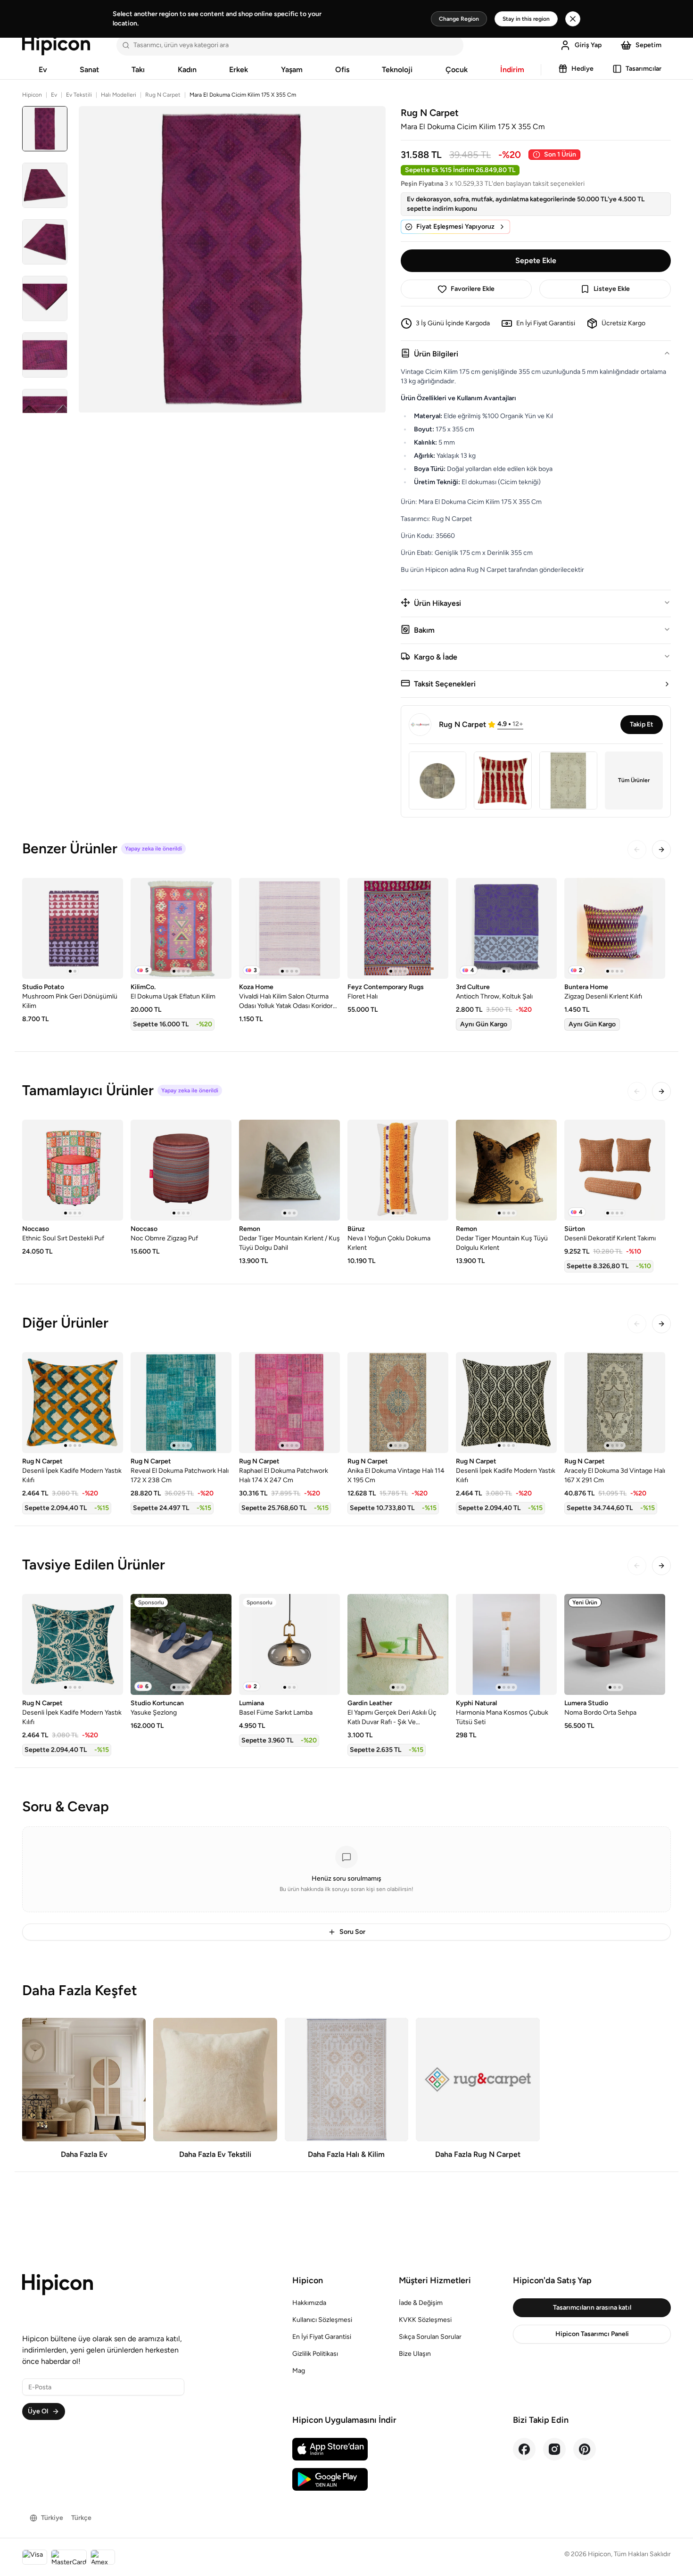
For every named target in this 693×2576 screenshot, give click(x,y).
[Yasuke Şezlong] (181, 1644)
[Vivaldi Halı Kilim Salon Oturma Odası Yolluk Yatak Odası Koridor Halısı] (289, 928)
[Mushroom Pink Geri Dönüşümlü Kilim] (73, 928)
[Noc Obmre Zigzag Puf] (181, 1170)
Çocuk (457, 70)
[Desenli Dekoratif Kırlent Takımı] (615, 1170)
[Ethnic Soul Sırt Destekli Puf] (73, 1170)
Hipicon (32, 95)
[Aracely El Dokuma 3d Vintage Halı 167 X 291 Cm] (615, 1403)
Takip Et (642, 724)
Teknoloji (397, 70)
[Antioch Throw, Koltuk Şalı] (506, 928)
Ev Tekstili (79, 95)
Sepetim (648, 45)
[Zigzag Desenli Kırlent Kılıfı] (615, 928)
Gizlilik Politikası (315, 2354)
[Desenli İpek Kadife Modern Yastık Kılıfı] (73, 1403)
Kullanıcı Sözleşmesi (322, 2320)
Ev (43, 70)
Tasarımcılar (643, 69)
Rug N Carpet (163, 95)
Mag (299, 2371)
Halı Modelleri (119, 95)
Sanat (89, 70)
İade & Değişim (421, 2303)
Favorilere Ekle (473, 289)
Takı (138, 70)
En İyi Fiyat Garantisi (322, 2337)
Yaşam (292, 70)
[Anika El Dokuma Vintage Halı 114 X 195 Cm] (398, 1403)
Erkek (239, 70)
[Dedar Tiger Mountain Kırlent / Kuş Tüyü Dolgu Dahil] (289, 1170)
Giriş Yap (588, 45)
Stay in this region (526, 19)
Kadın (187, 70)
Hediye (582, 69)
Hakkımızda (309, 2303)
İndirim (512, 70)
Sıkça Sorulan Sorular (430, 2337)
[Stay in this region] (573, 19)
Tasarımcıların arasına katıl (592, 2308)
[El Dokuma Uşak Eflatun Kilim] (181, 928)
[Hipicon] (56, 45)
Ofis (342, 70)
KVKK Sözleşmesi (425, 2320)
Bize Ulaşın (415, 2354)
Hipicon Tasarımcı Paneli (592, 2334)
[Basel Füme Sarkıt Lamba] (289, 1644)
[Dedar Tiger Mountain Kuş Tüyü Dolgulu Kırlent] (506, 1170)
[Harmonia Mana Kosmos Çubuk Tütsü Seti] (506, 1644)
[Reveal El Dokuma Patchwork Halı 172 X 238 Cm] (181, 1403)
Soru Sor (352, 1932)
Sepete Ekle (536, 260)
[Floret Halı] (398, 928)
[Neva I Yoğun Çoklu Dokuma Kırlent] (398, 1170)
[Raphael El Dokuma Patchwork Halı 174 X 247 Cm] (289, 1403)
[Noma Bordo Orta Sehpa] (615, 1644)
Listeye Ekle (612, 289)
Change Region (459, 19)
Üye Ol (38, 2411)
